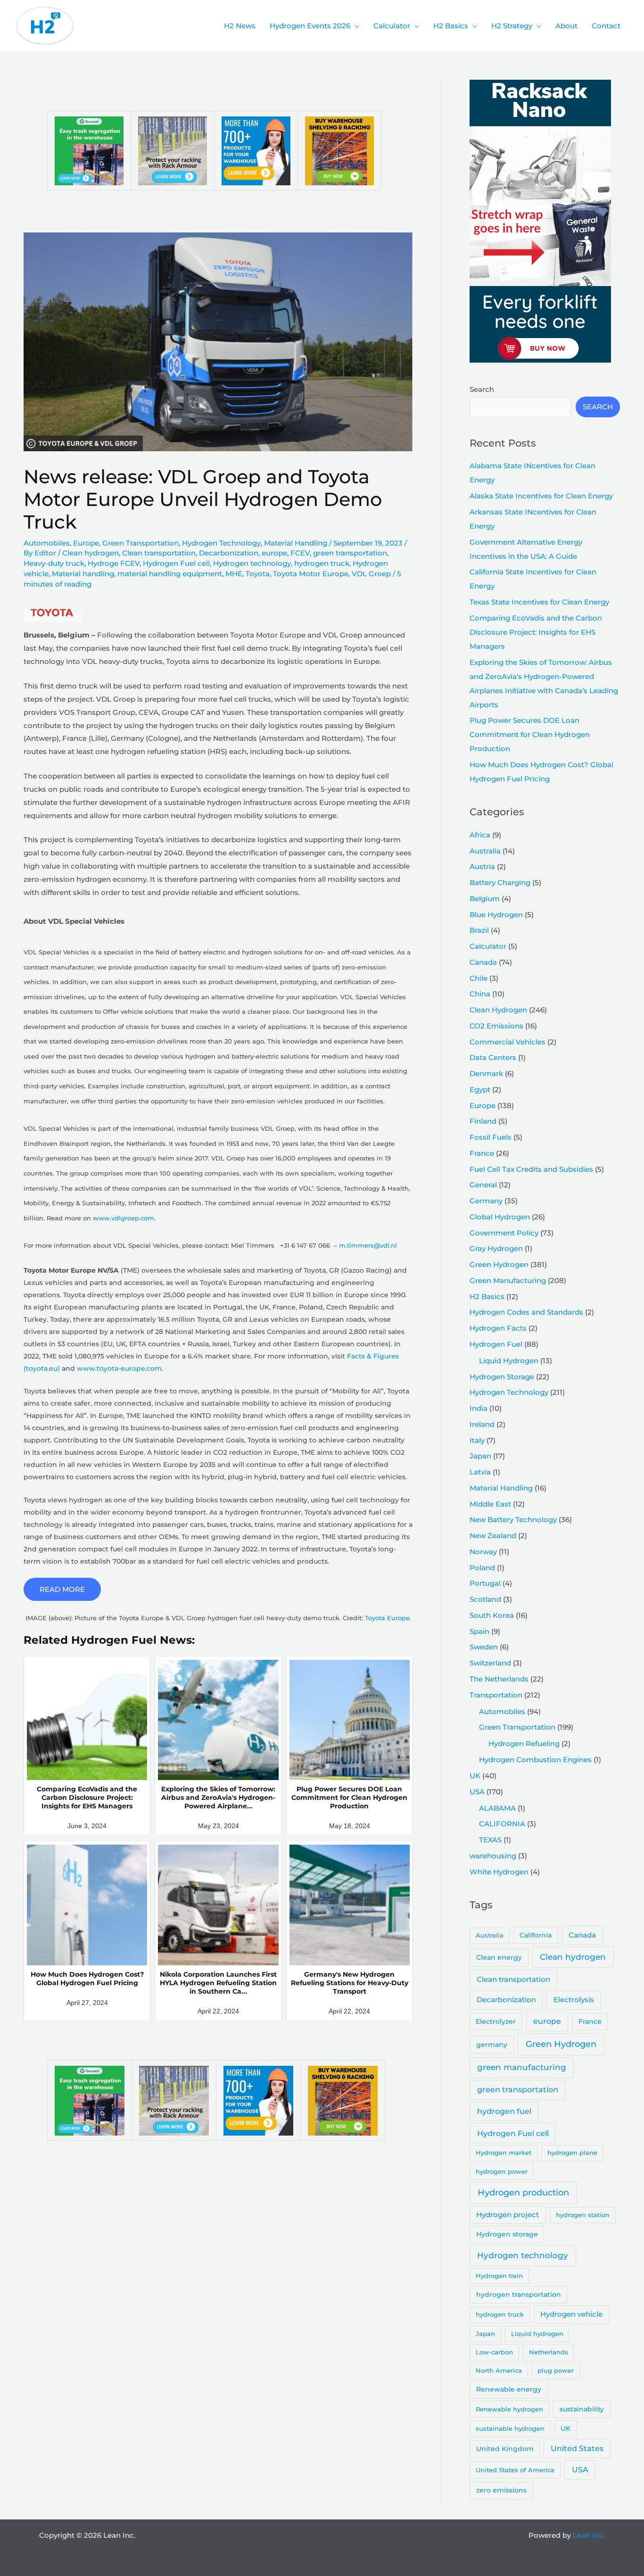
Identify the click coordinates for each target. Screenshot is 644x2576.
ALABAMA (497, 1808)
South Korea (492, 1615)
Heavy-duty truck (54, 563)
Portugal (485, 1583)
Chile (479, 978)
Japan (480, 1456)
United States (577, 2448)
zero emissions (501, 2490)
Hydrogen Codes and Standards (526, 1312)
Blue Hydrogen (496, 915)
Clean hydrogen (91, 553)
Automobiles (47, 543)
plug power (556, 2370)
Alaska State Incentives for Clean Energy (541, 496)
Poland (482, 1568)
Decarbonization (229, 553)
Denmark (486, 1073)
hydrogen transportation (519, 2294)
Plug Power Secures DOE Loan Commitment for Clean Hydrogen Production (530, 734)
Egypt (480, 1089)
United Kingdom (505, 2449)
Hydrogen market (504, 2153)
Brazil (479, 930)
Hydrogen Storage (502, 1377)
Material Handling (296, 543)
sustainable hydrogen (510, 2428)
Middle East (490, 1504)
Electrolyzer (496, 2021)
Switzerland (490, 1663)
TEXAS (490, 1840)
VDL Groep (371, 574)
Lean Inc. (589, 2535)
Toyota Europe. (388, 1618)
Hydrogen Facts (498, 1328)
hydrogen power (502, 2171)
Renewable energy (509, 2389)
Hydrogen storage (507, 2234)
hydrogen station (583, 2215)
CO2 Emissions (496, 1026)
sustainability (582, 2409)
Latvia (480, 1472)
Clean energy (499, 1957)
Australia (485, 851)
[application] (355, 26)
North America (499, 2370)
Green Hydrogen (499, 1264)
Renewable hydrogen (509, 2409)
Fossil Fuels (491, 1137)
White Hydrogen (499, 1872)
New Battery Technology (513, 1520)
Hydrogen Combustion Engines (535, 1760)
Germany (486, 1201)
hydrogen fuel (504, 2111)
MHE (234, 574)
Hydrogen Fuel (496, 1344)
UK (475, 1776)
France (482, 1153)
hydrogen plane (572, 2153)
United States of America (515, 2470)
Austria (482, 866)
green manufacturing (522, 2067)
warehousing (493, 1856)
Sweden (484, 1647)
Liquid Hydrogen (509, 1361)
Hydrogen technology (252, 563)
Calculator (488, 946)
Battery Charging (500, 882)
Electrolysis (574, 2000)
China (480, 994)
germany (492, 2045)
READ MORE (62, 1589)
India (479, 1408)
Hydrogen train (499, 2276)
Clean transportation (159, 553)
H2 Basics (487, 1296)
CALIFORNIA (502, 1824)
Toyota (258, 574)
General (483, 1185)
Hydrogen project (508, 2215)
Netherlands (549, 2352)
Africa (480, 835)
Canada (483, 962)
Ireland (482, 1424)
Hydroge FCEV (114, 563)
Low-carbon (494, 2352)
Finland (483, 1121)
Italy (477, 1440)
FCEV (300, 553)
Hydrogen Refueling (524, 1744)
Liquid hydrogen (537, 2334)
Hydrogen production (523, 2192)
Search (482, 389)
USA (477, 1792)
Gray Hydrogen (496, 1248)
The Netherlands (499, 1679)
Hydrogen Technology (221, 543)
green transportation (350, 553)
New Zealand (493, 1536)
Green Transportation (140, 543)
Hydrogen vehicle (571, 2314)
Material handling (83, 574)
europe (274, 553)
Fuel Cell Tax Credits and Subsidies (531, 1169)
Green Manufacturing (508, 1280)
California (536, 1935)
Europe (86, 543)
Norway (483, 1552)
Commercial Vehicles (508, 1042)
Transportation (496, 1695)
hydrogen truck (322, 563)
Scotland (485, 1599)
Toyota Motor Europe (311, 574)
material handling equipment (170, 574)
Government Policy (504, 1233)
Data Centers (493, 1057)
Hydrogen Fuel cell (176, 563)
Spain (479, 1631)
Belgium (485, 899)
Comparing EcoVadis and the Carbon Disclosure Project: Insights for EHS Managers (536, 632)
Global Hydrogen (500, 1217)
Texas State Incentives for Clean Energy (539, 602)
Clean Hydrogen (498, 1010)
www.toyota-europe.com (119, 1368)
